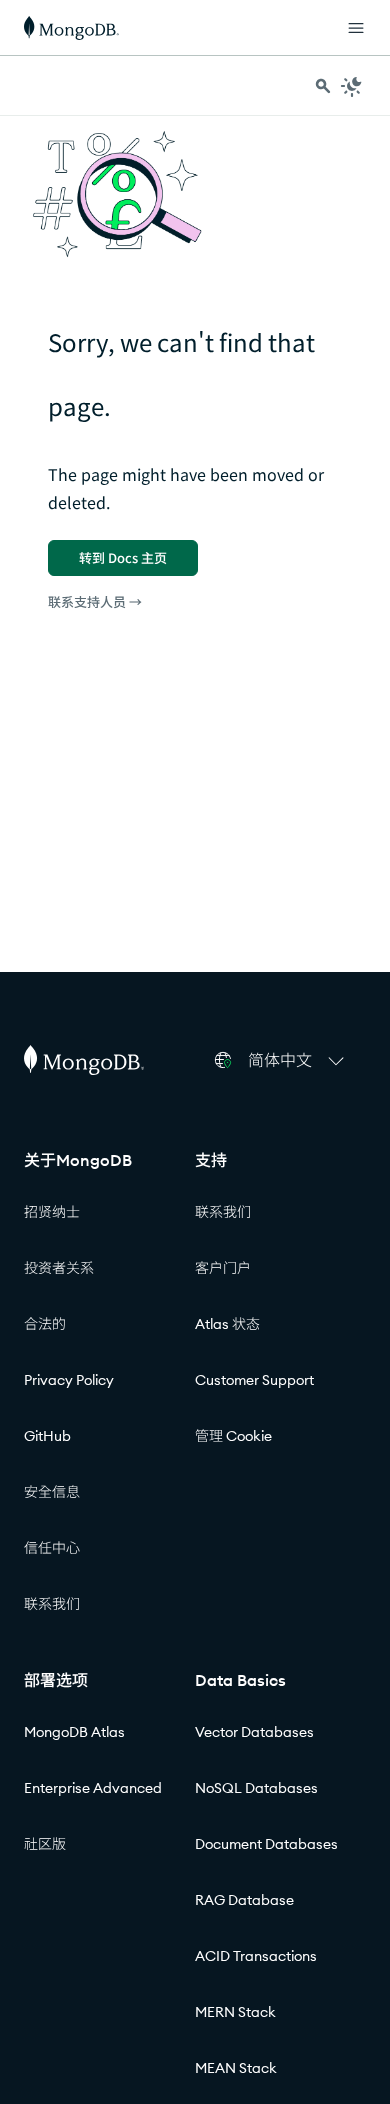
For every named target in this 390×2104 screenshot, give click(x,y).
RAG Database (244, 1900)
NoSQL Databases (256, 1788)
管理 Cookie (233, 1436)
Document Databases (266, 1844)
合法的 (45, 1324)
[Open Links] (356, 28)
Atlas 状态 (227, 1324)
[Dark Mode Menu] (352, 86)
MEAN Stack (236, 2068)
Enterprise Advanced (93, 1788)
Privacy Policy (69, 1380)
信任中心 (52, 1548)
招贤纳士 (52, 1212)
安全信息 (52, 1492)
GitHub (47, 1436)
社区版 (45, 1844)
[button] (299, 1060)
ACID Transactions (256, 1956)
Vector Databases (254, 1732)
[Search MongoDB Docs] (323, 86)
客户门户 (223, 1268)
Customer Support (254, 1380)
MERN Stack (235, 2012)
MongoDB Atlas (74, 1732)
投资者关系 (59, 1268)
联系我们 (52, 1604)
